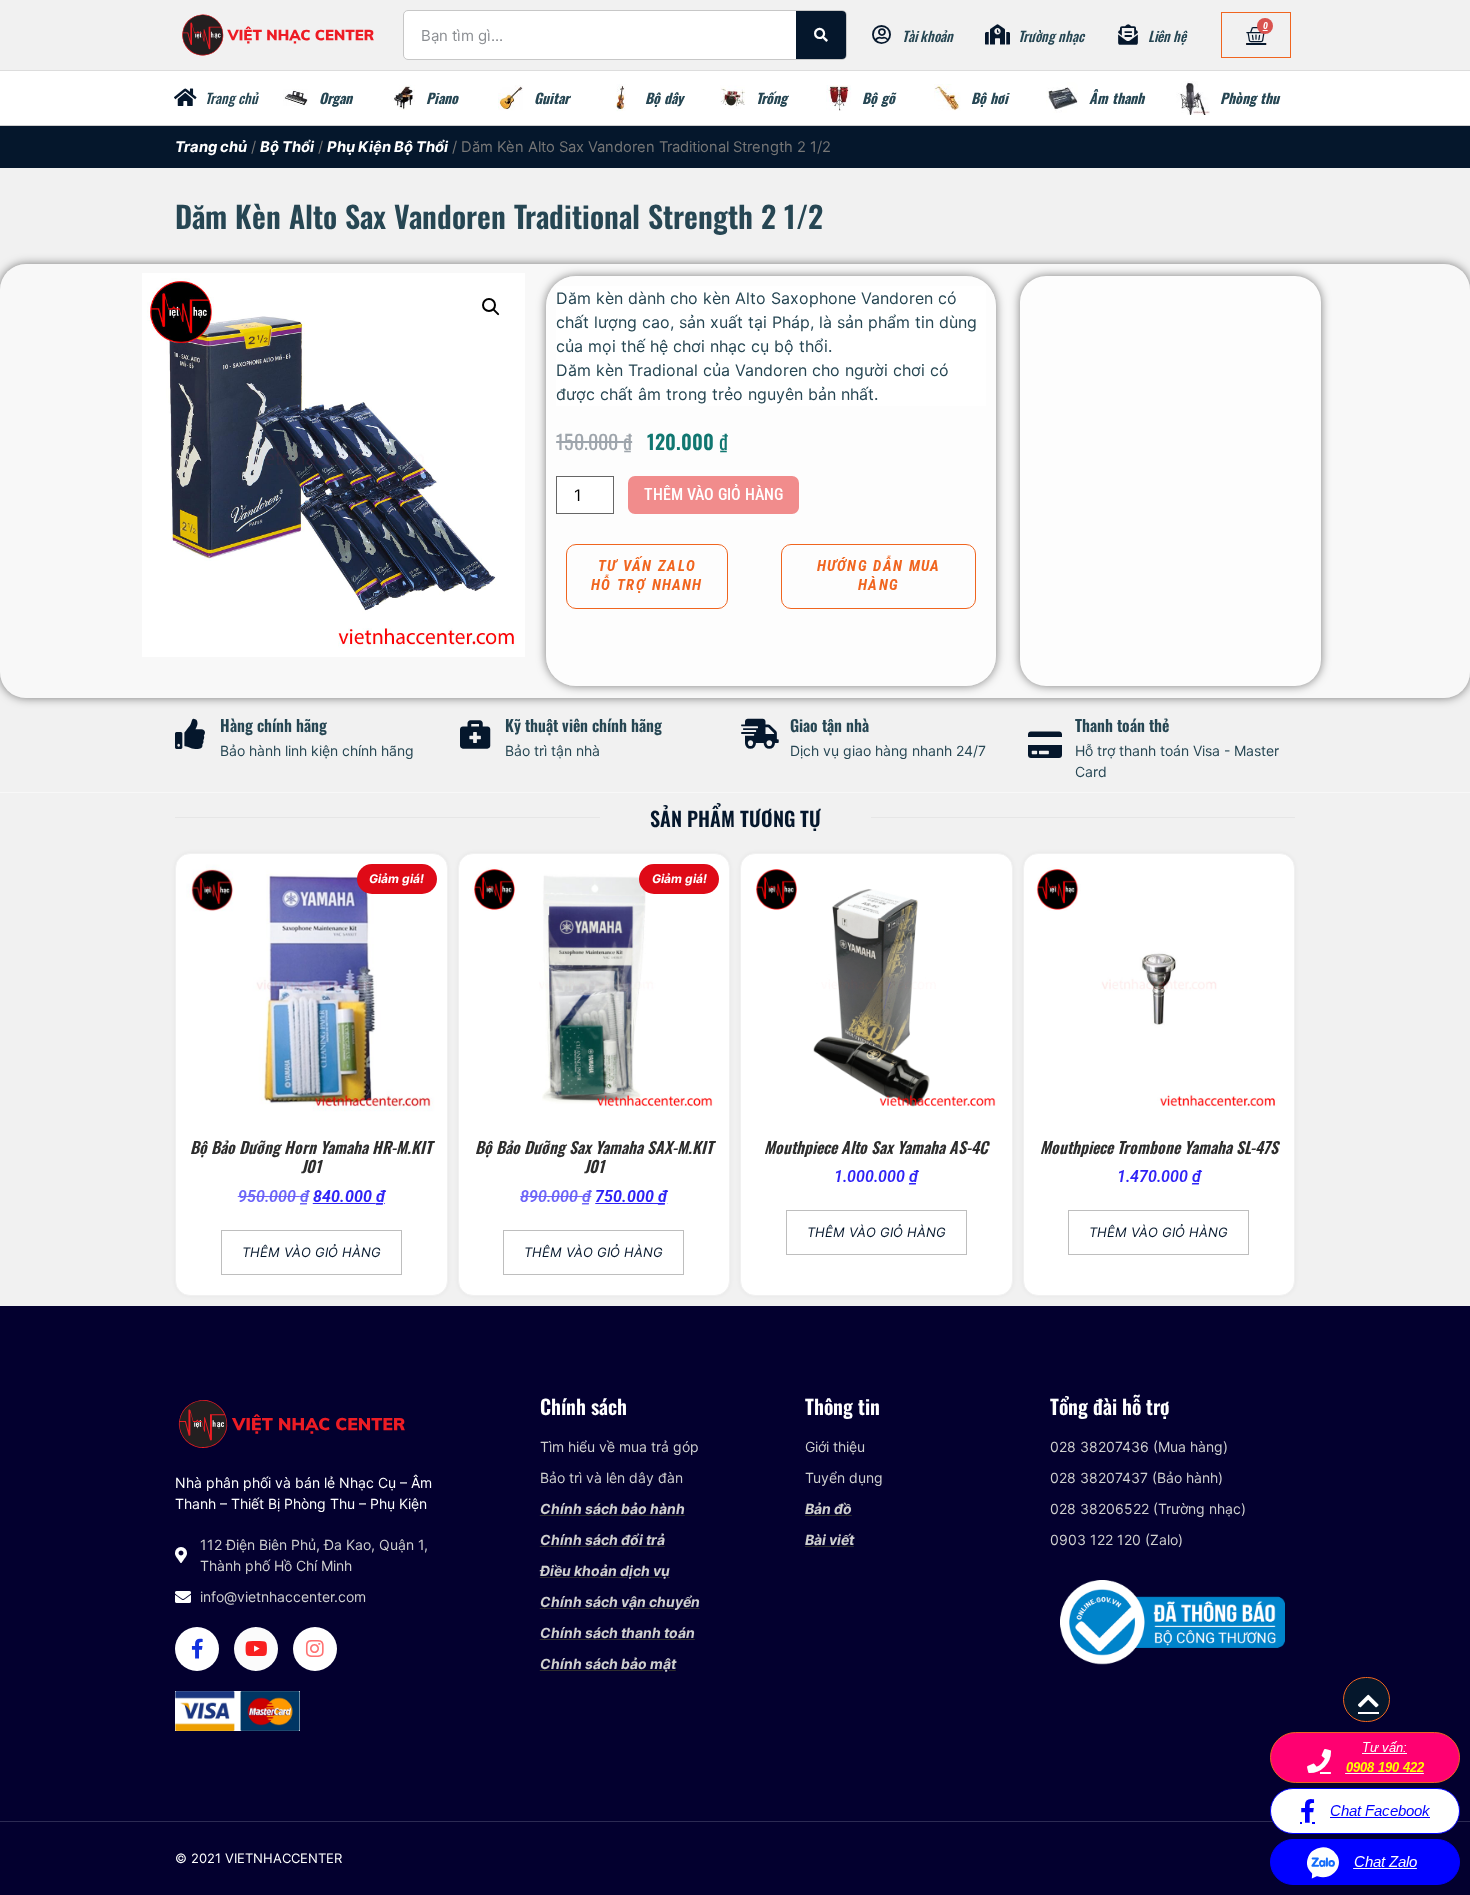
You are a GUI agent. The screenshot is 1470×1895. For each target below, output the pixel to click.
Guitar (551, 97)
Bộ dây (664, 97)
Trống (771, 97)
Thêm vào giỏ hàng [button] (311, 1252)
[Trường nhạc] (998, 35)
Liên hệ (1167, 35)
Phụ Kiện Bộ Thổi (387, 147)
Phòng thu (1249, 97)
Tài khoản (927, 35)
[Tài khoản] (882, 35)
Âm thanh (1116, 97)
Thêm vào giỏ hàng (713, 494)
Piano (442, 97)
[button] (491, 307)
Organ (335, 97)
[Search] (821, 35)
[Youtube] (256, 1649)
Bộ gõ (878, 97)
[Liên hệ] (1128, 35)
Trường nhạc (1051, 35)
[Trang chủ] (185, 98)
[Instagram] (315, 1649)
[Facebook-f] (197, 1649)
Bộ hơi (989, 97)
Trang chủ (231, 97)
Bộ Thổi (287, 147)
